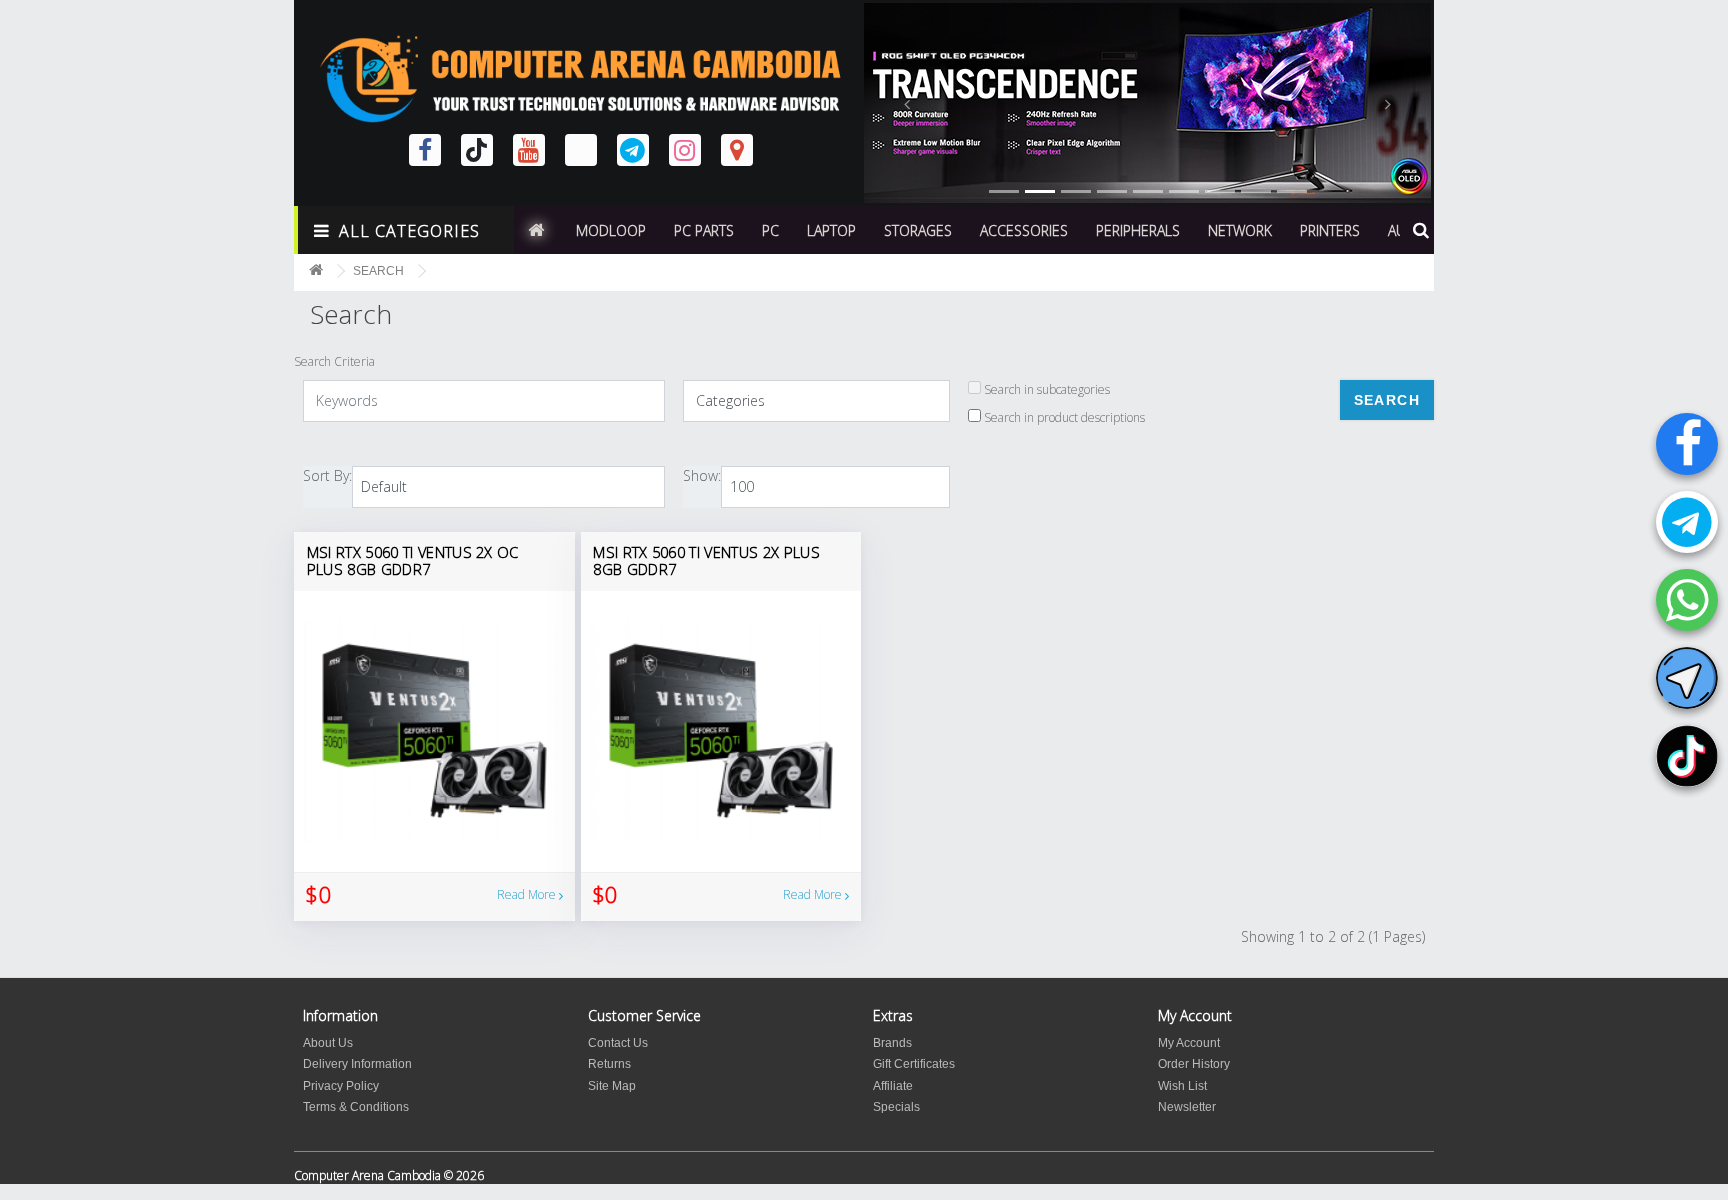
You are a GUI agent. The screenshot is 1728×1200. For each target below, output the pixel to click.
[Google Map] (737, 150)
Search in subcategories (1045, 389)
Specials (896, 1107)
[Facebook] (1687, 444)
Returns (609, 1064)
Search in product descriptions (1063, 417)
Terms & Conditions (356, 1107)
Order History (1194, 1064)
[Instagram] (685, 150)
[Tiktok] (1687, 756)
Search (378, 271)
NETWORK (1240, 230)
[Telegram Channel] (1687, 678)
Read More (528, 894)
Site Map (612, 1086)
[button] (906, 103)
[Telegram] (1687, 522)
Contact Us (618, 1043)
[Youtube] (529, 150)
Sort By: (327, 475)
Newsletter (1187, 1107)
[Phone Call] (1687, 600)
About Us (328, 1043)
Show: (702, 475)
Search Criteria (334, 361)
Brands (892, 1043)
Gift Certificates (914, 1064)
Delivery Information (357, 1064)
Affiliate (893, 1086)
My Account (1189, 1043)
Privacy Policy (341, 1086)
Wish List (1182, 1086)
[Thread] (581, 150)
